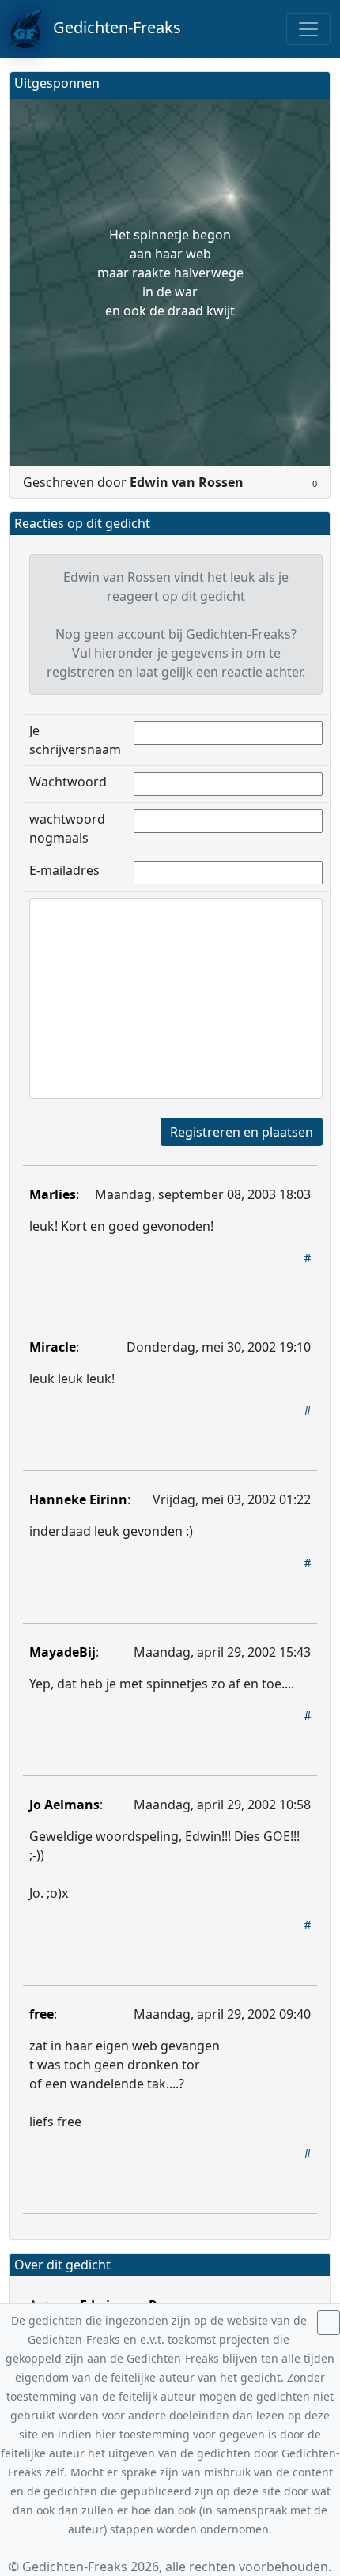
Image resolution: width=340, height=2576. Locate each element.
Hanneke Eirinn (78, 1499)
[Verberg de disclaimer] (329, 2323)
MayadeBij (62, 1652)
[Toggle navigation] (308, 29)
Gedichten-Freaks (111, 27)
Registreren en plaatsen (242, 1132)
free (42, 2014)
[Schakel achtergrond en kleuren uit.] (312, 85)
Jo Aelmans (64, 1805)
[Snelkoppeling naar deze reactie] (308, 1258)
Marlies (53, 1194)
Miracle (53, 1347)
